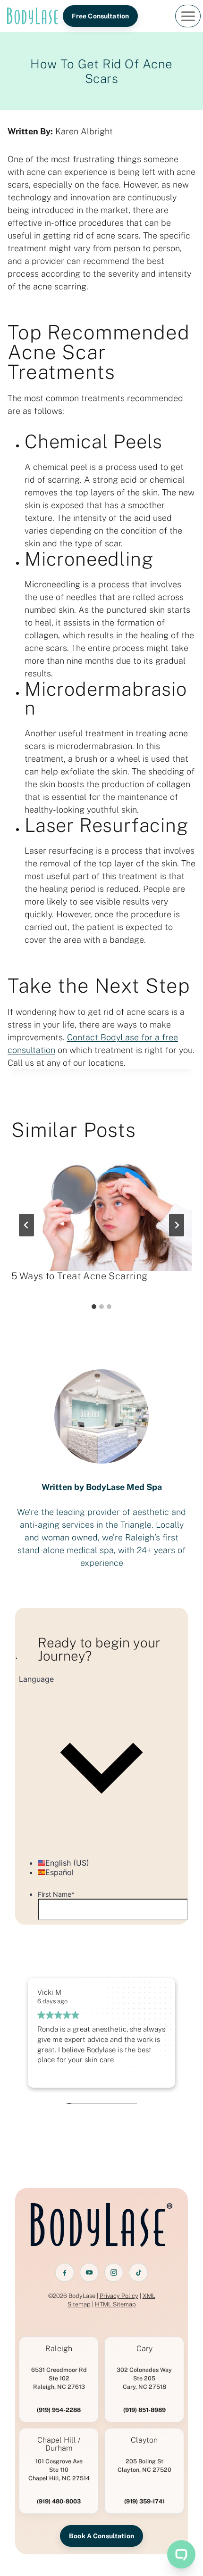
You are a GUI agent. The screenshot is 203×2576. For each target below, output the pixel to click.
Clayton (144, 2440)
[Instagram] (114, 2272)
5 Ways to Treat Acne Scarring (80, 1276)
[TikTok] (138, 2272)
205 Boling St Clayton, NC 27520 (144, 2465)
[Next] (177, 1225)
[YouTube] (89, 2272)
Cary (144, 2349)
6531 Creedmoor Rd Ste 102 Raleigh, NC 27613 (59, 2378)
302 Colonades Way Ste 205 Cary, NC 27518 (144, 2378)
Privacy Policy (119, 2296)
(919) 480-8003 (59, 2501)
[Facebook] (65, 2272)
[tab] (94, 1307)
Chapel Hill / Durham (59, 2444)
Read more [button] (53, 2073)
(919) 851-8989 (144, 2410)
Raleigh (59, 2349)
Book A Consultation (101, 2536)
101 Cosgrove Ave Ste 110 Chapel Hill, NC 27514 (59, 2470)
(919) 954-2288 (59, 2410)
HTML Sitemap (115, 2304)
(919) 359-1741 (144, 2501)
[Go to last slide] (26, 1225)
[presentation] (101, 1211)
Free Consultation (100, 16)
